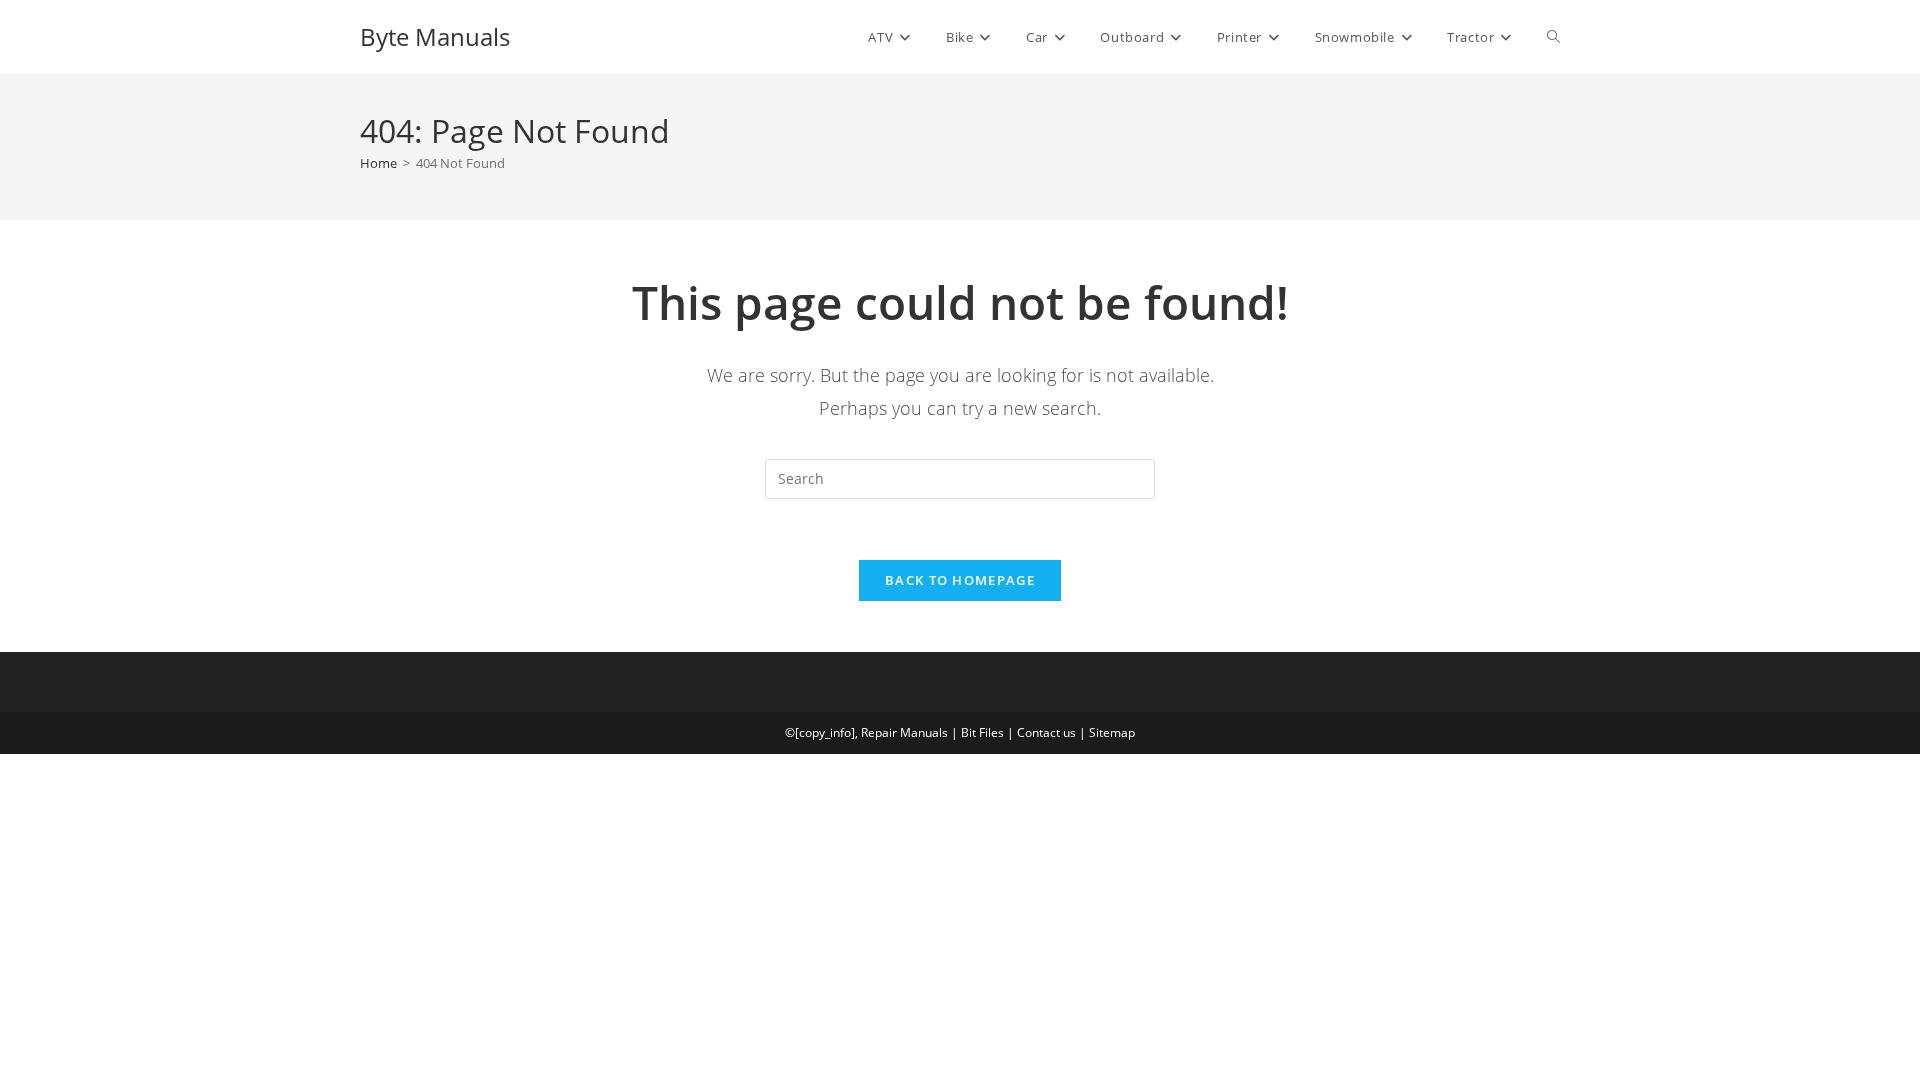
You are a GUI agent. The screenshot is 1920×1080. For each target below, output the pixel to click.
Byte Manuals (435, 36)
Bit (968, 732)
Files (991, 732)
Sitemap (1112, 732)
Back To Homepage (960, 580)
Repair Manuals (904, 732)
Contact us (1046, 732)
